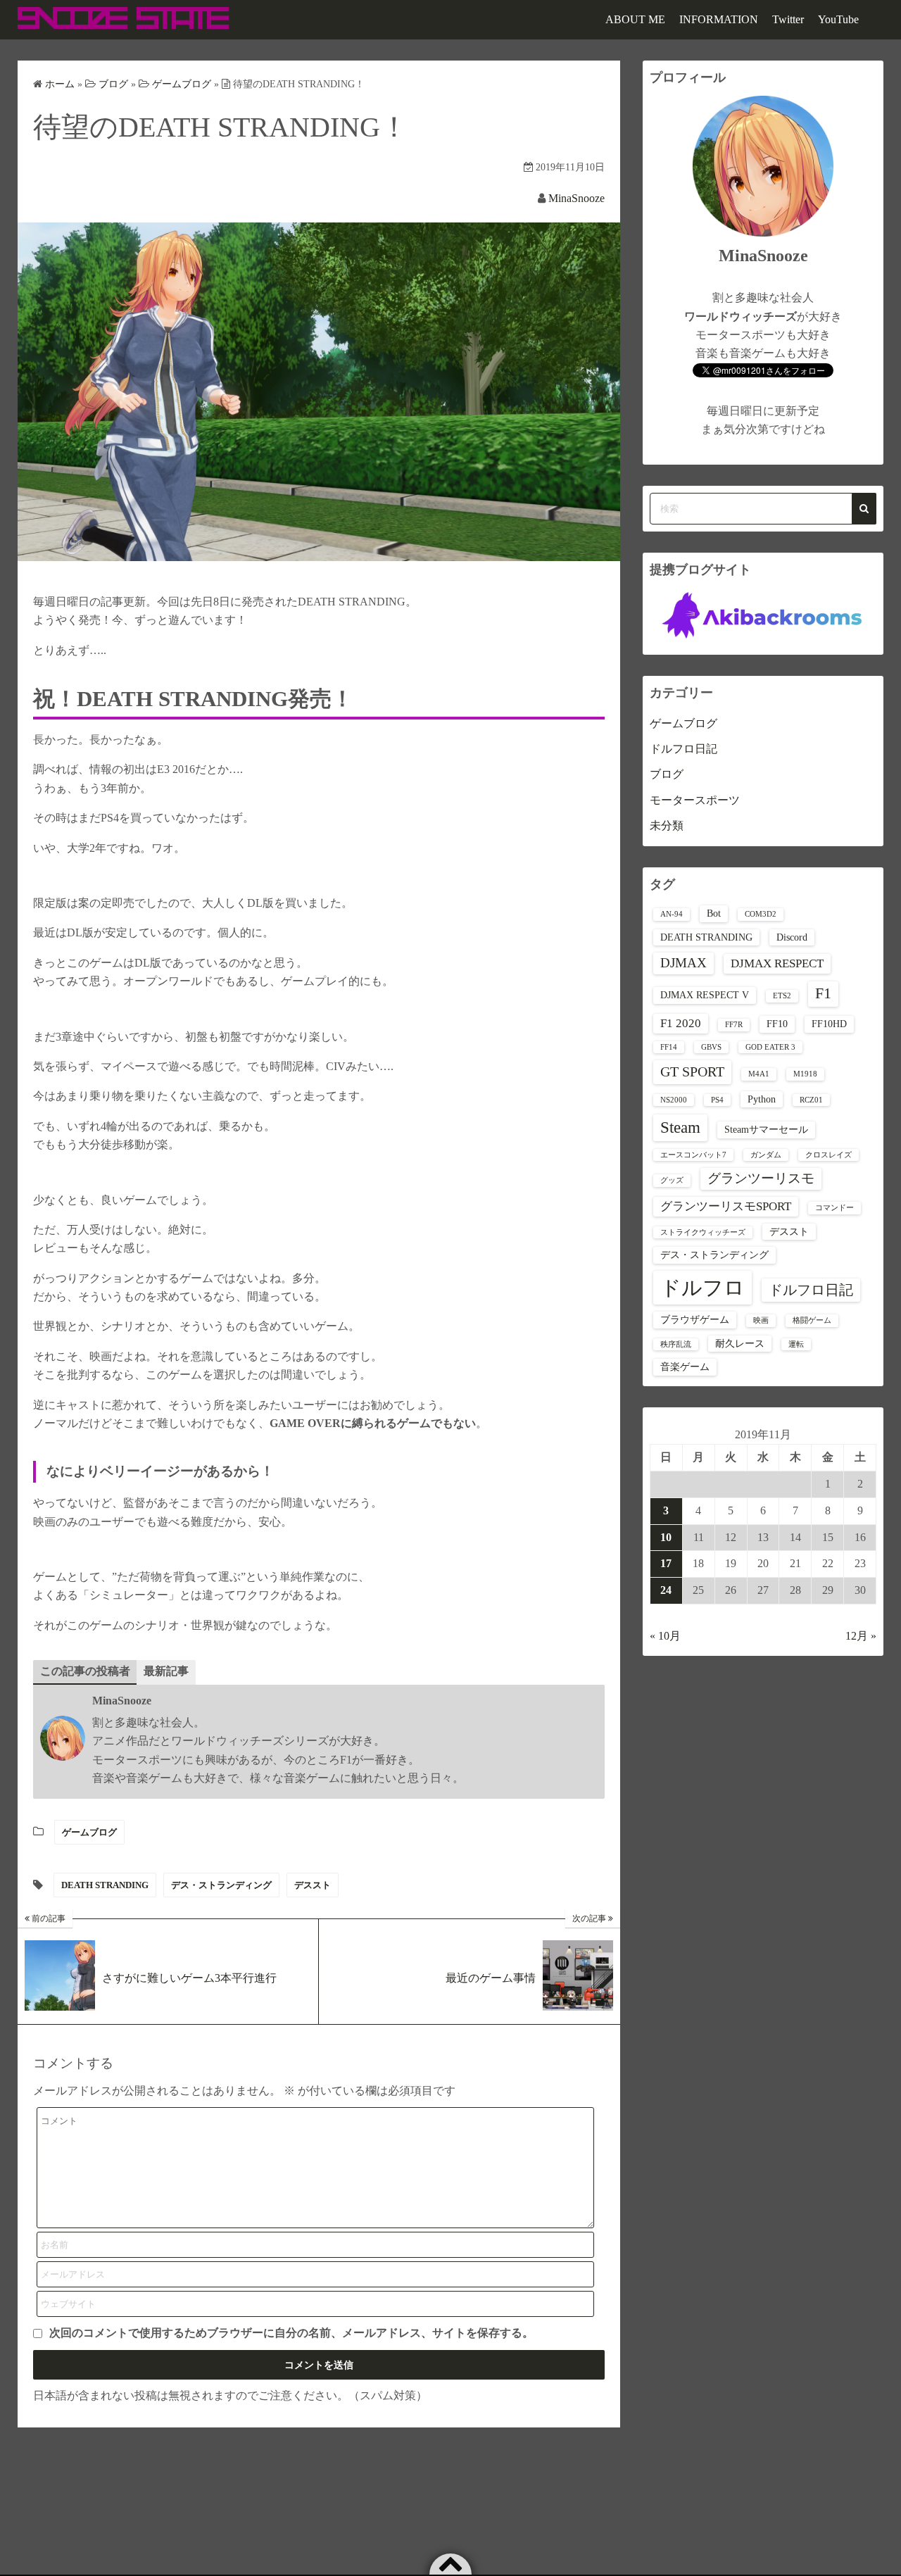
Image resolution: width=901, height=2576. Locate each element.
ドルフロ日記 (683, 749)
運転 (796, 1344)
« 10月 (665, 1636)
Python (762, 1099)
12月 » (861, 1636)
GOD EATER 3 (770, 1047)
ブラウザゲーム (695, 1319)
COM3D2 (761, 914)
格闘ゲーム (812, 1320)
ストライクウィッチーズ (703, 1232)
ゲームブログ (89, 1832)
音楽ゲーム (685, 1366)
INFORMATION (719, 19)
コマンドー (834, 1208)
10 (666, 1537)
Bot (714, 913)
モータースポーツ (695, 800)
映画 (761, 1320)
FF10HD (829, 1024)
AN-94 (672, 914)
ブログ (667, 774)
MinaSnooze (576, 198)
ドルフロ (702, 1288)
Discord (792, 937)
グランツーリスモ (761, 1178)
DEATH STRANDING (105, 1885)
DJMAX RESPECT (777, 963)
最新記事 (166, 1671)
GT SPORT (692, 1072)
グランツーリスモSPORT (726, 1206)
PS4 (717, 1100)
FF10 (777, 1024)
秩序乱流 (676, 1344)
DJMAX (683, 963)
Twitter (788, 19)
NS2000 (674, 1100)
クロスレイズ (828, 1155)
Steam (680, 1127)
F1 (823, 993)
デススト (313, 1885)
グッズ (672, 1180)
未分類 (667, 825)
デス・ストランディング (221, 1885)
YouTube (838, 19)
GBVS (711, 1047)
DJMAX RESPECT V (705, 995)
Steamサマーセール (766, 1129)
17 (666, 1563)
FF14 (669, 1047)
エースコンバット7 (693, 1155)
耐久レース (740, 1343)
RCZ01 (811, 1100)
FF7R (734, 1025)
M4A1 (759, 1074)
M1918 (805, 1074)
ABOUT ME (635, 19)
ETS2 (782, 996)
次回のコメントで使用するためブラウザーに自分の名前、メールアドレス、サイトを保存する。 (291, 2333)
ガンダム (766, 1155)
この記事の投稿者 (85, 1671)
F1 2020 (681, 1023)
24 (666, 1590)
